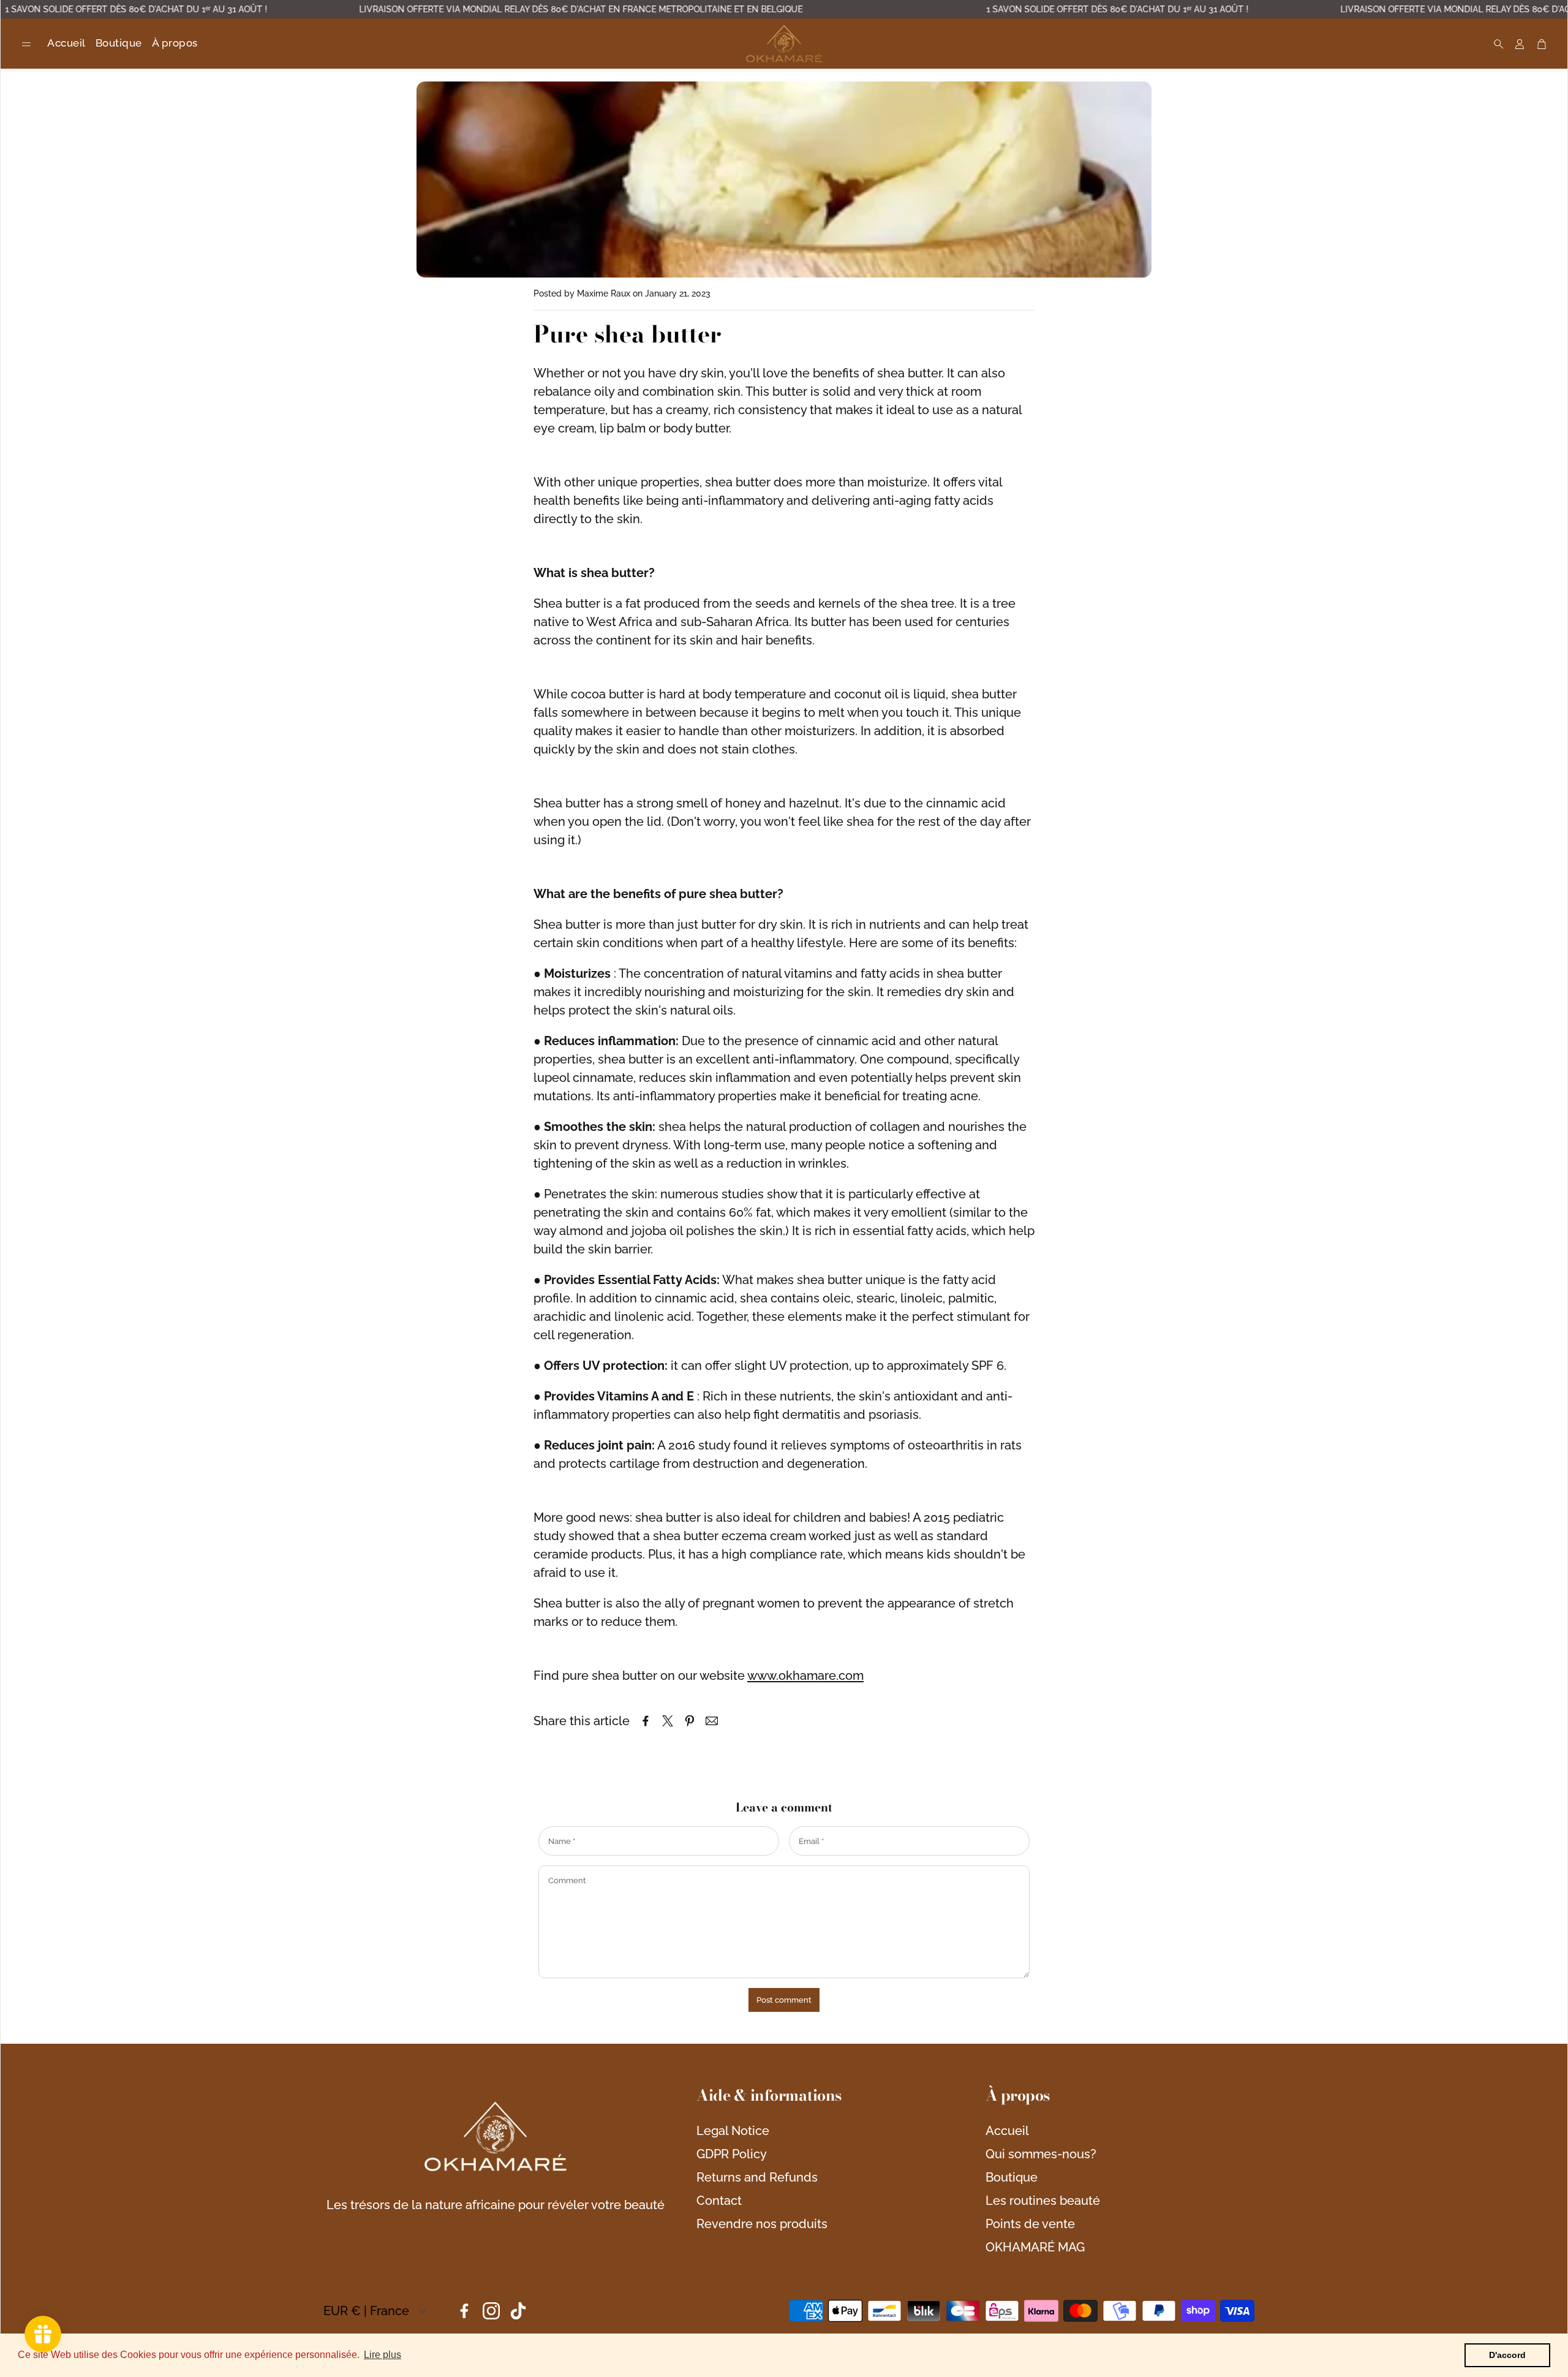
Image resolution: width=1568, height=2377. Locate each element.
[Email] (712, 1721)
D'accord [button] (1507, 2355)
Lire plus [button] (383, 2355)
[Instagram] (491, 2311)
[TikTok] (518, 2311)
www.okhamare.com (805, 1676)
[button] (26, 44)
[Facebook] (464, 2311)
